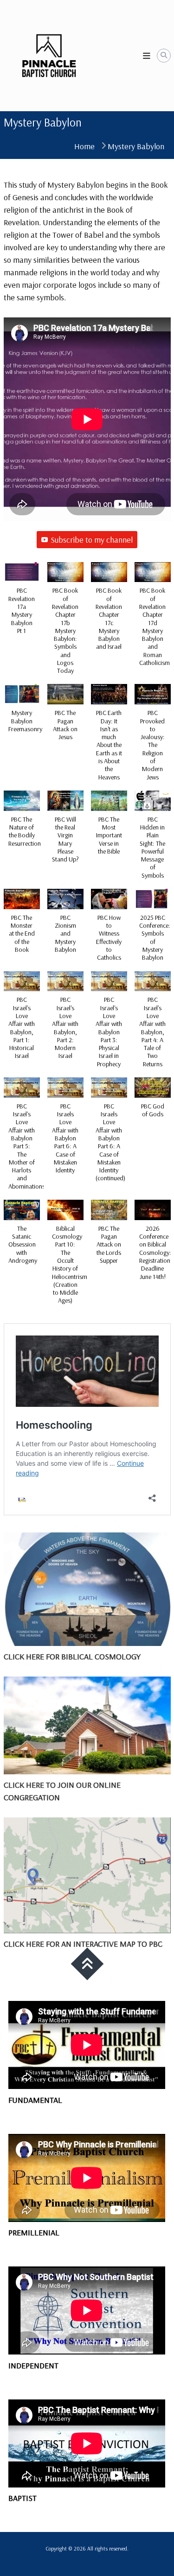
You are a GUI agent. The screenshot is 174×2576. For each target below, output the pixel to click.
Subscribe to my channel (92, 540)
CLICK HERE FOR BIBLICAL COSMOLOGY (72, 1656)
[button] (22, 603)
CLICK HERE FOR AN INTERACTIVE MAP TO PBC (83, 1944)
